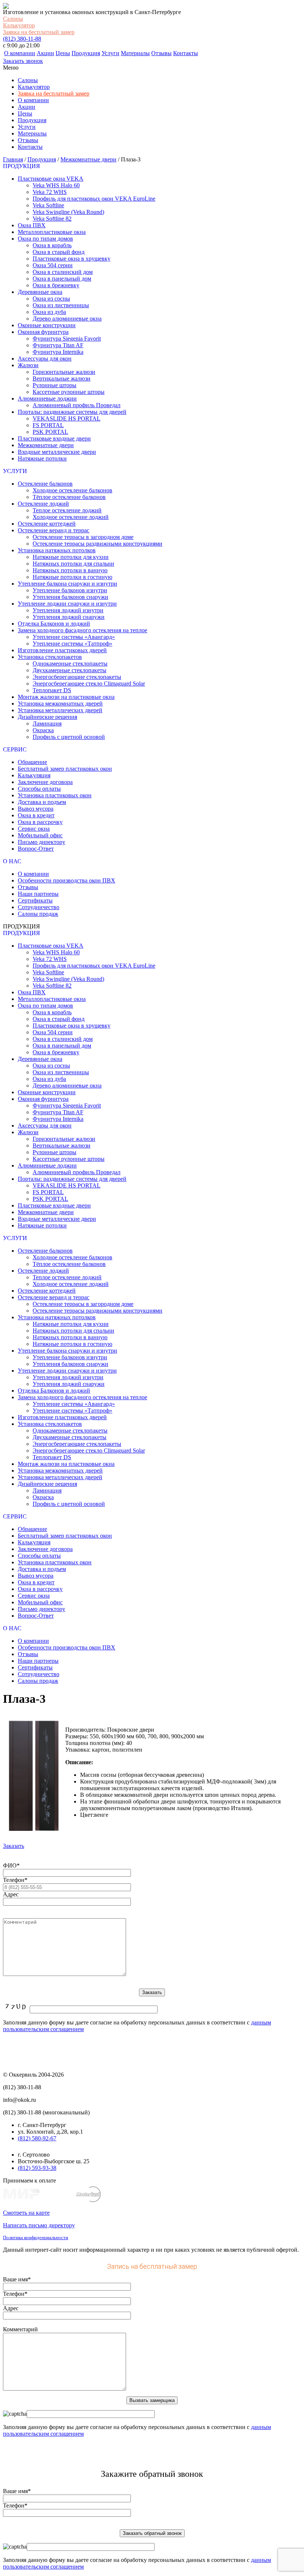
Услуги (110, 53)
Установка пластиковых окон (55, 795)
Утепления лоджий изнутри (68, 610)
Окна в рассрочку (40, 822)
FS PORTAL (48, 425)
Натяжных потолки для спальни (73, 564)
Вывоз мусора (36, 809)
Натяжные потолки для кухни (71, 557)
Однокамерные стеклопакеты (70, 664)
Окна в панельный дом (62, 279)
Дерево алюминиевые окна (67, 319)
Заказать (14, 1846)
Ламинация (47, 723)
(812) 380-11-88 (22, 39)
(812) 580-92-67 (37, 2138)
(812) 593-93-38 (37, 2168)
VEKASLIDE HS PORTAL (67, 418)
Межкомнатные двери (88, 159)
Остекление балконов (45, 484)
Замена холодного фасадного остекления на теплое (82, 630)
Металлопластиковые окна (52, 232)
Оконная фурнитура (43, 332)
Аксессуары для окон (45, 359)
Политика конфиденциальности (36, 2237)
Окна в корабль (52, 245)
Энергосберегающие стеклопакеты (77, 677)
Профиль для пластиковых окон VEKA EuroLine (94, 199)
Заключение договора (45, 782)
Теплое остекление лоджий (67, 510)
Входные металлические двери (57, 452)
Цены (63, 53)
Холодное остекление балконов (72, 490)
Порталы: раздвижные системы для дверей (72, 412)
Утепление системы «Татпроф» (72, 644)
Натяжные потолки (42, 458)
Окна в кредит (36, 815)
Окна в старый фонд (59, 252)
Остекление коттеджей (47, 524)
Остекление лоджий (43, 504)
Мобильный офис (40, 835)
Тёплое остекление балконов (69, 497)
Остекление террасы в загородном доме (83, 537)
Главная (13, 159)
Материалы (135, 53)
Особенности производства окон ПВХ (67, 880)
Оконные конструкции (47, 325)
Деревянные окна (40, 292)
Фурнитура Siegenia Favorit (67, 339)
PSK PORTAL (50, 432)
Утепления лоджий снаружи (69, 617)
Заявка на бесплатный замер (39, 32)
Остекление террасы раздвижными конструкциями (98, 544)
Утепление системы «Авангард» (74, 637)
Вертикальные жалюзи (62, 378)
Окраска (43, 730)
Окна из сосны (51, 299)
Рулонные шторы (54, 385)
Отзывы (161, 53)
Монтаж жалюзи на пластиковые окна (66, 697)
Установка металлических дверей (60, 710)
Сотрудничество (39, 907)
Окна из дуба (49, 312)
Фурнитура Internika (58, 352)
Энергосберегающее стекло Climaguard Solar (89, 684)
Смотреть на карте (26, 2213)
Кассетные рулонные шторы (69, 392)
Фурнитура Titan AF (58, 345)
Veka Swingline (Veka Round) (68, 212)
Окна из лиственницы (61, 305)
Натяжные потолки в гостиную (72, 577)
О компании (20, 53)
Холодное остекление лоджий (71, 517)
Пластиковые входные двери (54, 438)
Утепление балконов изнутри (70, 590)
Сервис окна (34, 829)
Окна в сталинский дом (63, 272)
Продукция (86, 53)
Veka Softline (48, 205)
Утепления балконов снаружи (70, 597)
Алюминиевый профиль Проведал (77, 405)
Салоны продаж (38, 914)
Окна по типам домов (45, 239)
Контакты (186, 53)
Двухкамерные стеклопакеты (70, 670)
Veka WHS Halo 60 (56, 185)
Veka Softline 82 (52, 219)
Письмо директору (42, 842)
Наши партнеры (38, 894)
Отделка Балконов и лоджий (54, 624)
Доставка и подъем (42, 802)
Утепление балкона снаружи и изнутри (67, 584)
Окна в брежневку (56, 285)
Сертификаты (35, 900)
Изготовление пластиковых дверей (62, 650)
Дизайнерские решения (47, 717)
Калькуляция (34, 775)
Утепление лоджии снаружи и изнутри (67, 604)
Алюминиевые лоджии (47, 398)
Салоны (13, 19)
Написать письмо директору (39, 2225)
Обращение (32, 762)
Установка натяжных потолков (57, 550)
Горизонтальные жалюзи (64, 372)
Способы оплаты (39, 789)
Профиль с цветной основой (69, 737)
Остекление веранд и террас (54, 530)
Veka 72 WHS (50, 192)
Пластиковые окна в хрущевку (72, 259)
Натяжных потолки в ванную (70, 570)
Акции (45, 53)
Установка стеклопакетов (50, 657)
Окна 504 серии (53, 265)
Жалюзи (28, 365)
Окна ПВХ (32, 225)
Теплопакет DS (52, 690)
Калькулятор (19, 25)
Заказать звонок (23, 61)
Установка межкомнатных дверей (60, 704)
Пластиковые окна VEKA (51, 179)
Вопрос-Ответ (36, 849)
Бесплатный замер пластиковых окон (65, 769)
